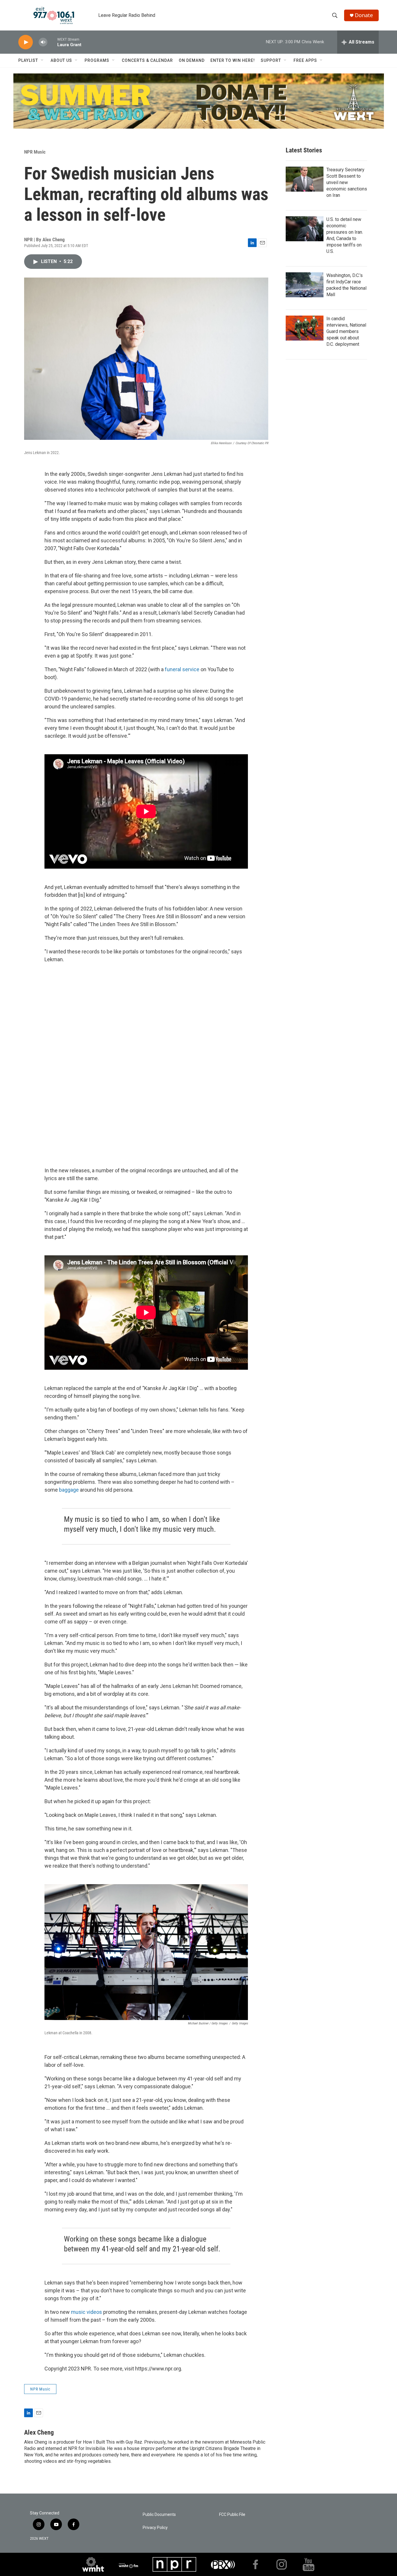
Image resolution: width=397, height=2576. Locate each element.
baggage (69, 1490)
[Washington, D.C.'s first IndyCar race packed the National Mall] (305, 285)
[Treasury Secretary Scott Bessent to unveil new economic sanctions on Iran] (305, 179)
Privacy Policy (155, 2528)
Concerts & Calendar (147, 60)
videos (94, 2312)
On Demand (192, 60)
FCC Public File (232, 2515)
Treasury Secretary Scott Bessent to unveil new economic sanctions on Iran (347, 182)
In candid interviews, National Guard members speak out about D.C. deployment (346, 331)
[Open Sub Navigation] (42, 60)
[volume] (43, 42)
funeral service (182, 669)
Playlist (28, 60)
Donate (364, 15)
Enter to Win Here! (233, 60)
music (78, 2312)
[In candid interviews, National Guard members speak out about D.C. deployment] (305, 328)
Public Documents (159, 2515)
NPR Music (35, 152)
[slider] (52, 42)
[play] (26, 42)
